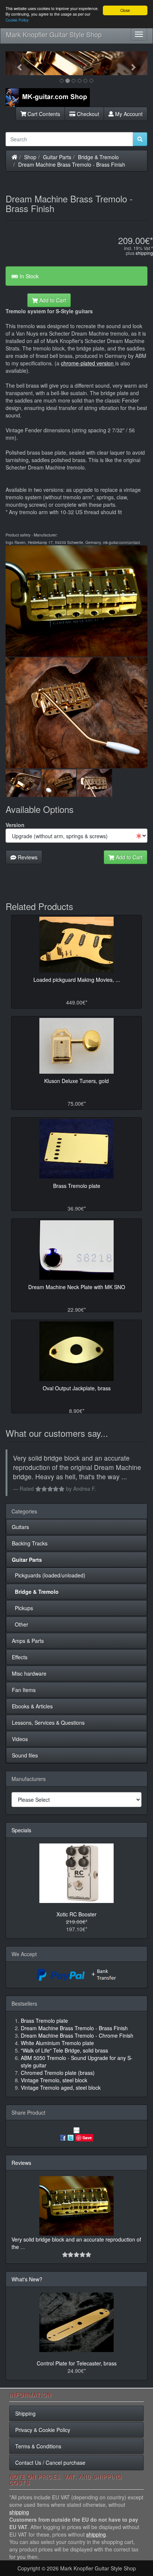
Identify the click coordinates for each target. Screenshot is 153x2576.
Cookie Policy (17, 20)
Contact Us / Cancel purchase (50, 2463)
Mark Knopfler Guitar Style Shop (54, 34)
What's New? (27, 2279)
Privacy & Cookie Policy (43, 2430)
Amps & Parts (28, 1641)
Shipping (25, 2413)
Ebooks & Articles (32, 1706)
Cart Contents (43, 114)
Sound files (25, 1755)
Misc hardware (29, 1673)
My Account (128, 114)
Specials (21, 1830)
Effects (20, 1657)
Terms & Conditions (38, 2446)
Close (125, 10)
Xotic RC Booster (76, 1914)
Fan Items (24, 1690)
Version (15, 825)
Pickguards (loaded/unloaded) (49, 1575)
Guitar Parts (57, 157)
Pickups (22, 1608)
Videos (20, 1739)
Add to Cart (52, 300)
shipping (144, 253)
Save (87, 2138)
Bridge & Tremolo (98, 157)
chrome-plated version (88, 363)
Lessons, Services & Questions (48, 1723)
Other (20, 1624)
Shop (30, 157)
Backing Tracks (30, 1543)
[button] (16, 63)
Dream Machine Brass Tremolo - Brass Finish (72, 164)
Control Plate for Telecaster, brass (77, 2363)
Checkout (87, 114)
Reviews (27, 857)
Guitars (20, 1527)
